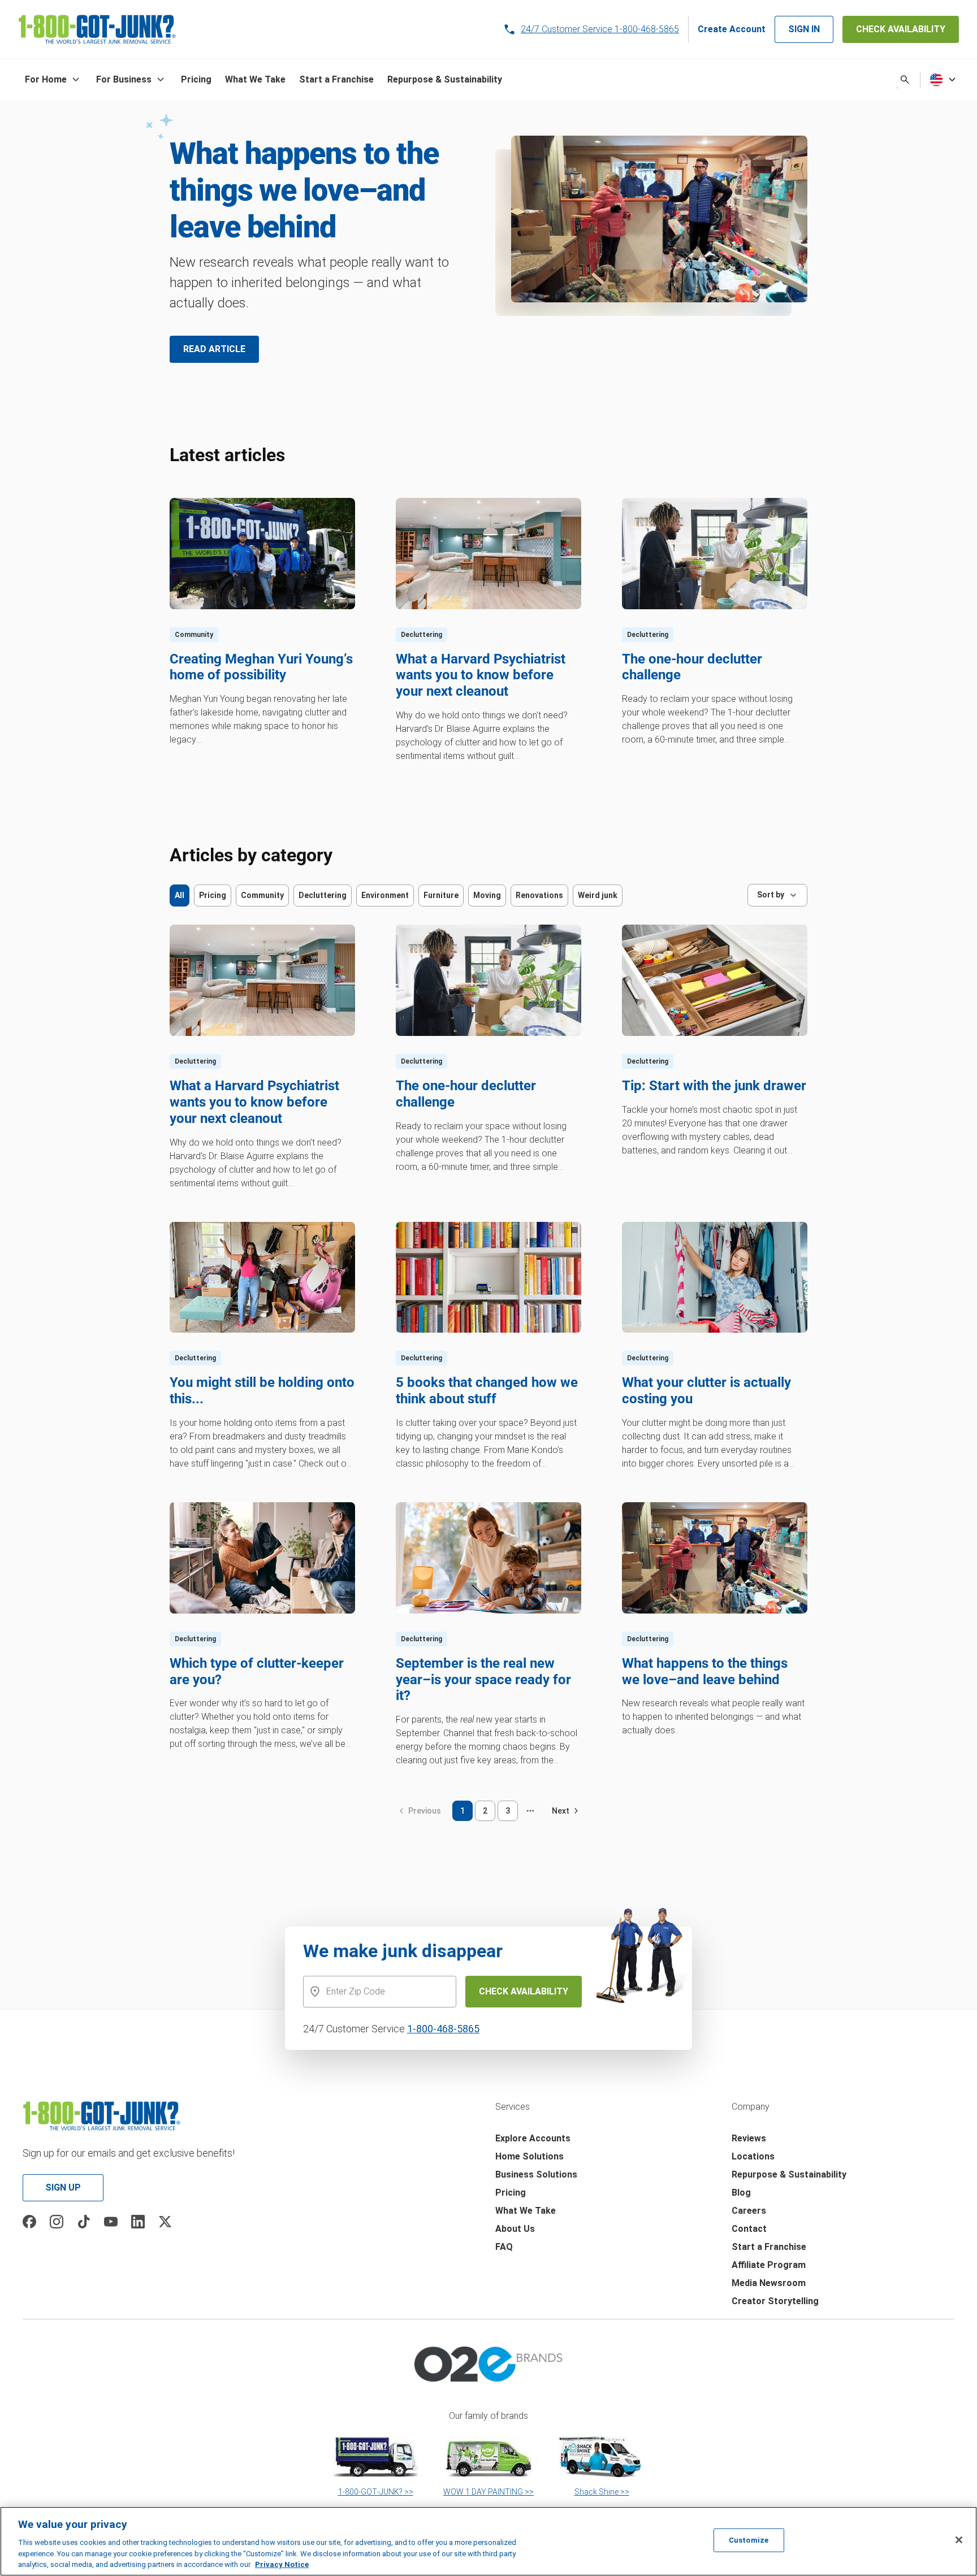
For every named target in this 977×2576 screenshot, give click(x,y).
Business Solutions (536, 2174)
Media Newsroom (769, 2283)
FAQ (504, 2247)
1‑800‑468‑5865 (443, 2029)
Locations (753, 2156)
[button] (54, 80)
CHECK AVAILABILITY (901, 29)
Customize (749, 2540)
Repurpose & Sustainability (789, 2174)
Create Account (732, 29)
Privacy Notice (282, 2564)
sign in (804, 29)
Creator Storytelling (775, 2301)
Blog (741, 2193)
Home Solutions (529, 2156)
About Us (515, 2229)
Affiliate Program (769, 2265)
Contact (749, 2229)
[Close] (959, 2540)
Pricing (511, 2193)
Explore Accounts (533, 2138)
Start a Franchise (769, 2247)
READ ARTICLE (214, 349)
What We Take (526, 2211)
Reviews (749, 2138)
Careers (749, 2211)
